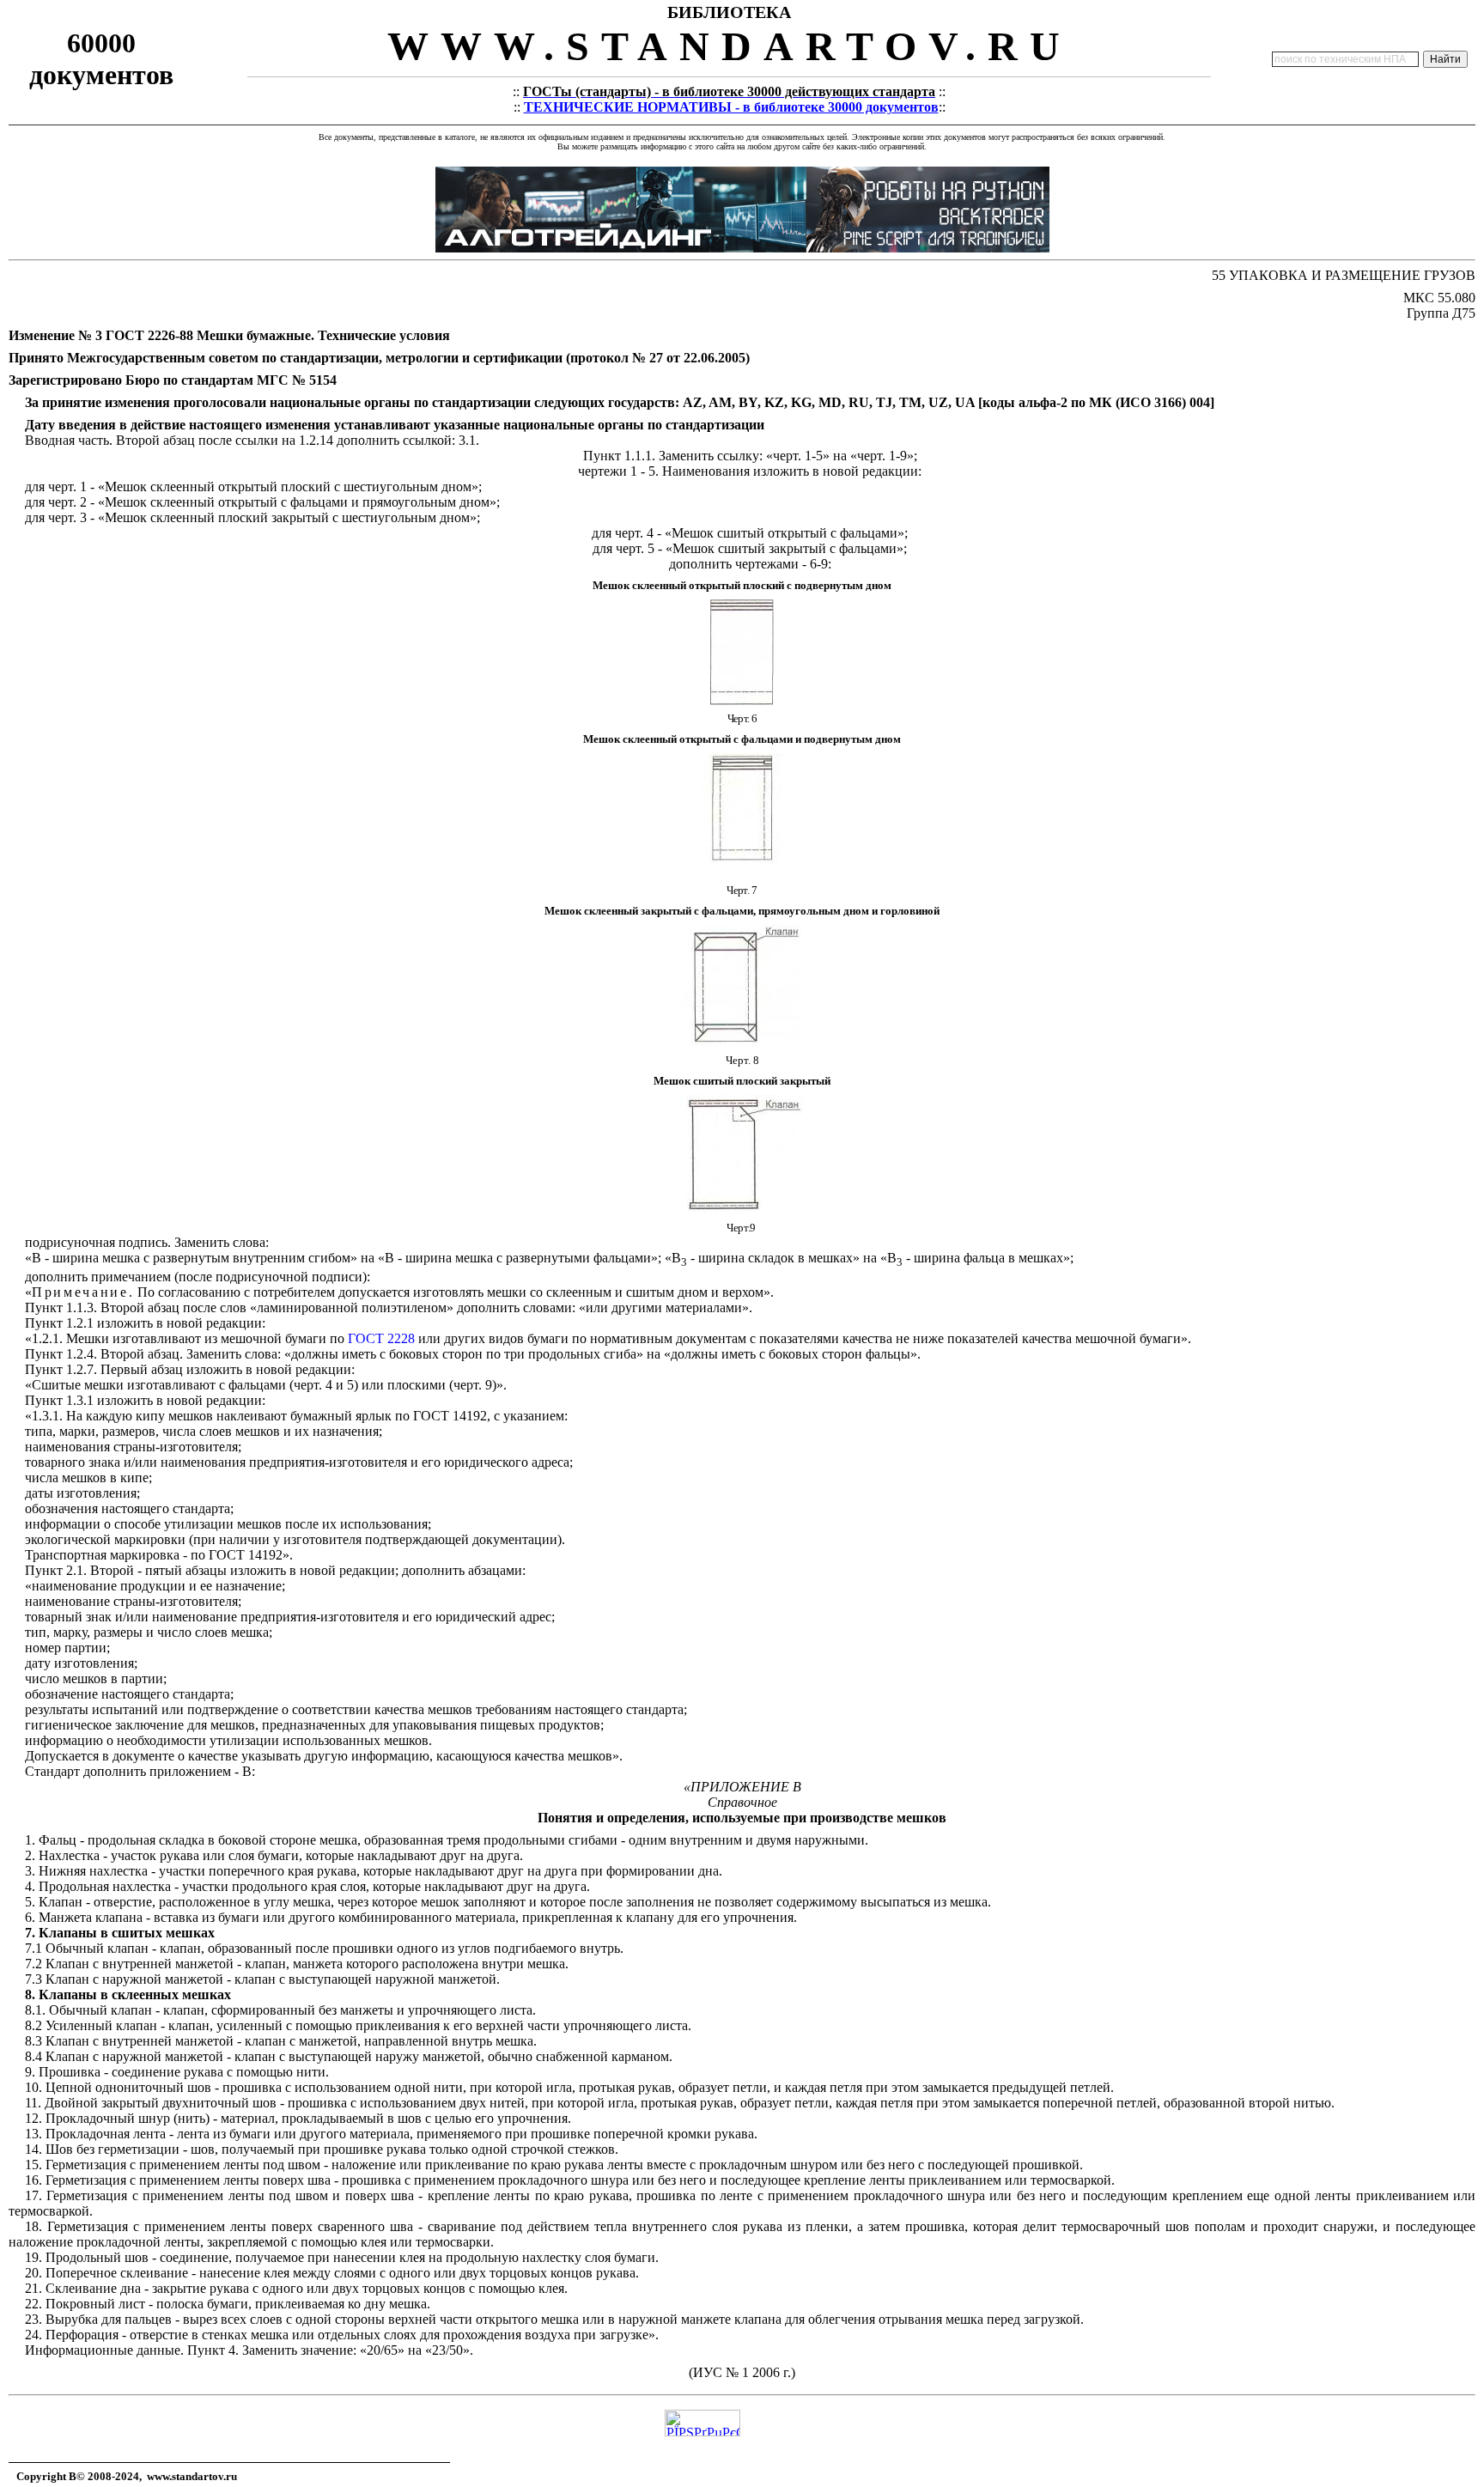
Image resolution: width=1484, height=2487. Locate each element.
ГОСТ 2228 (381, 1338)
